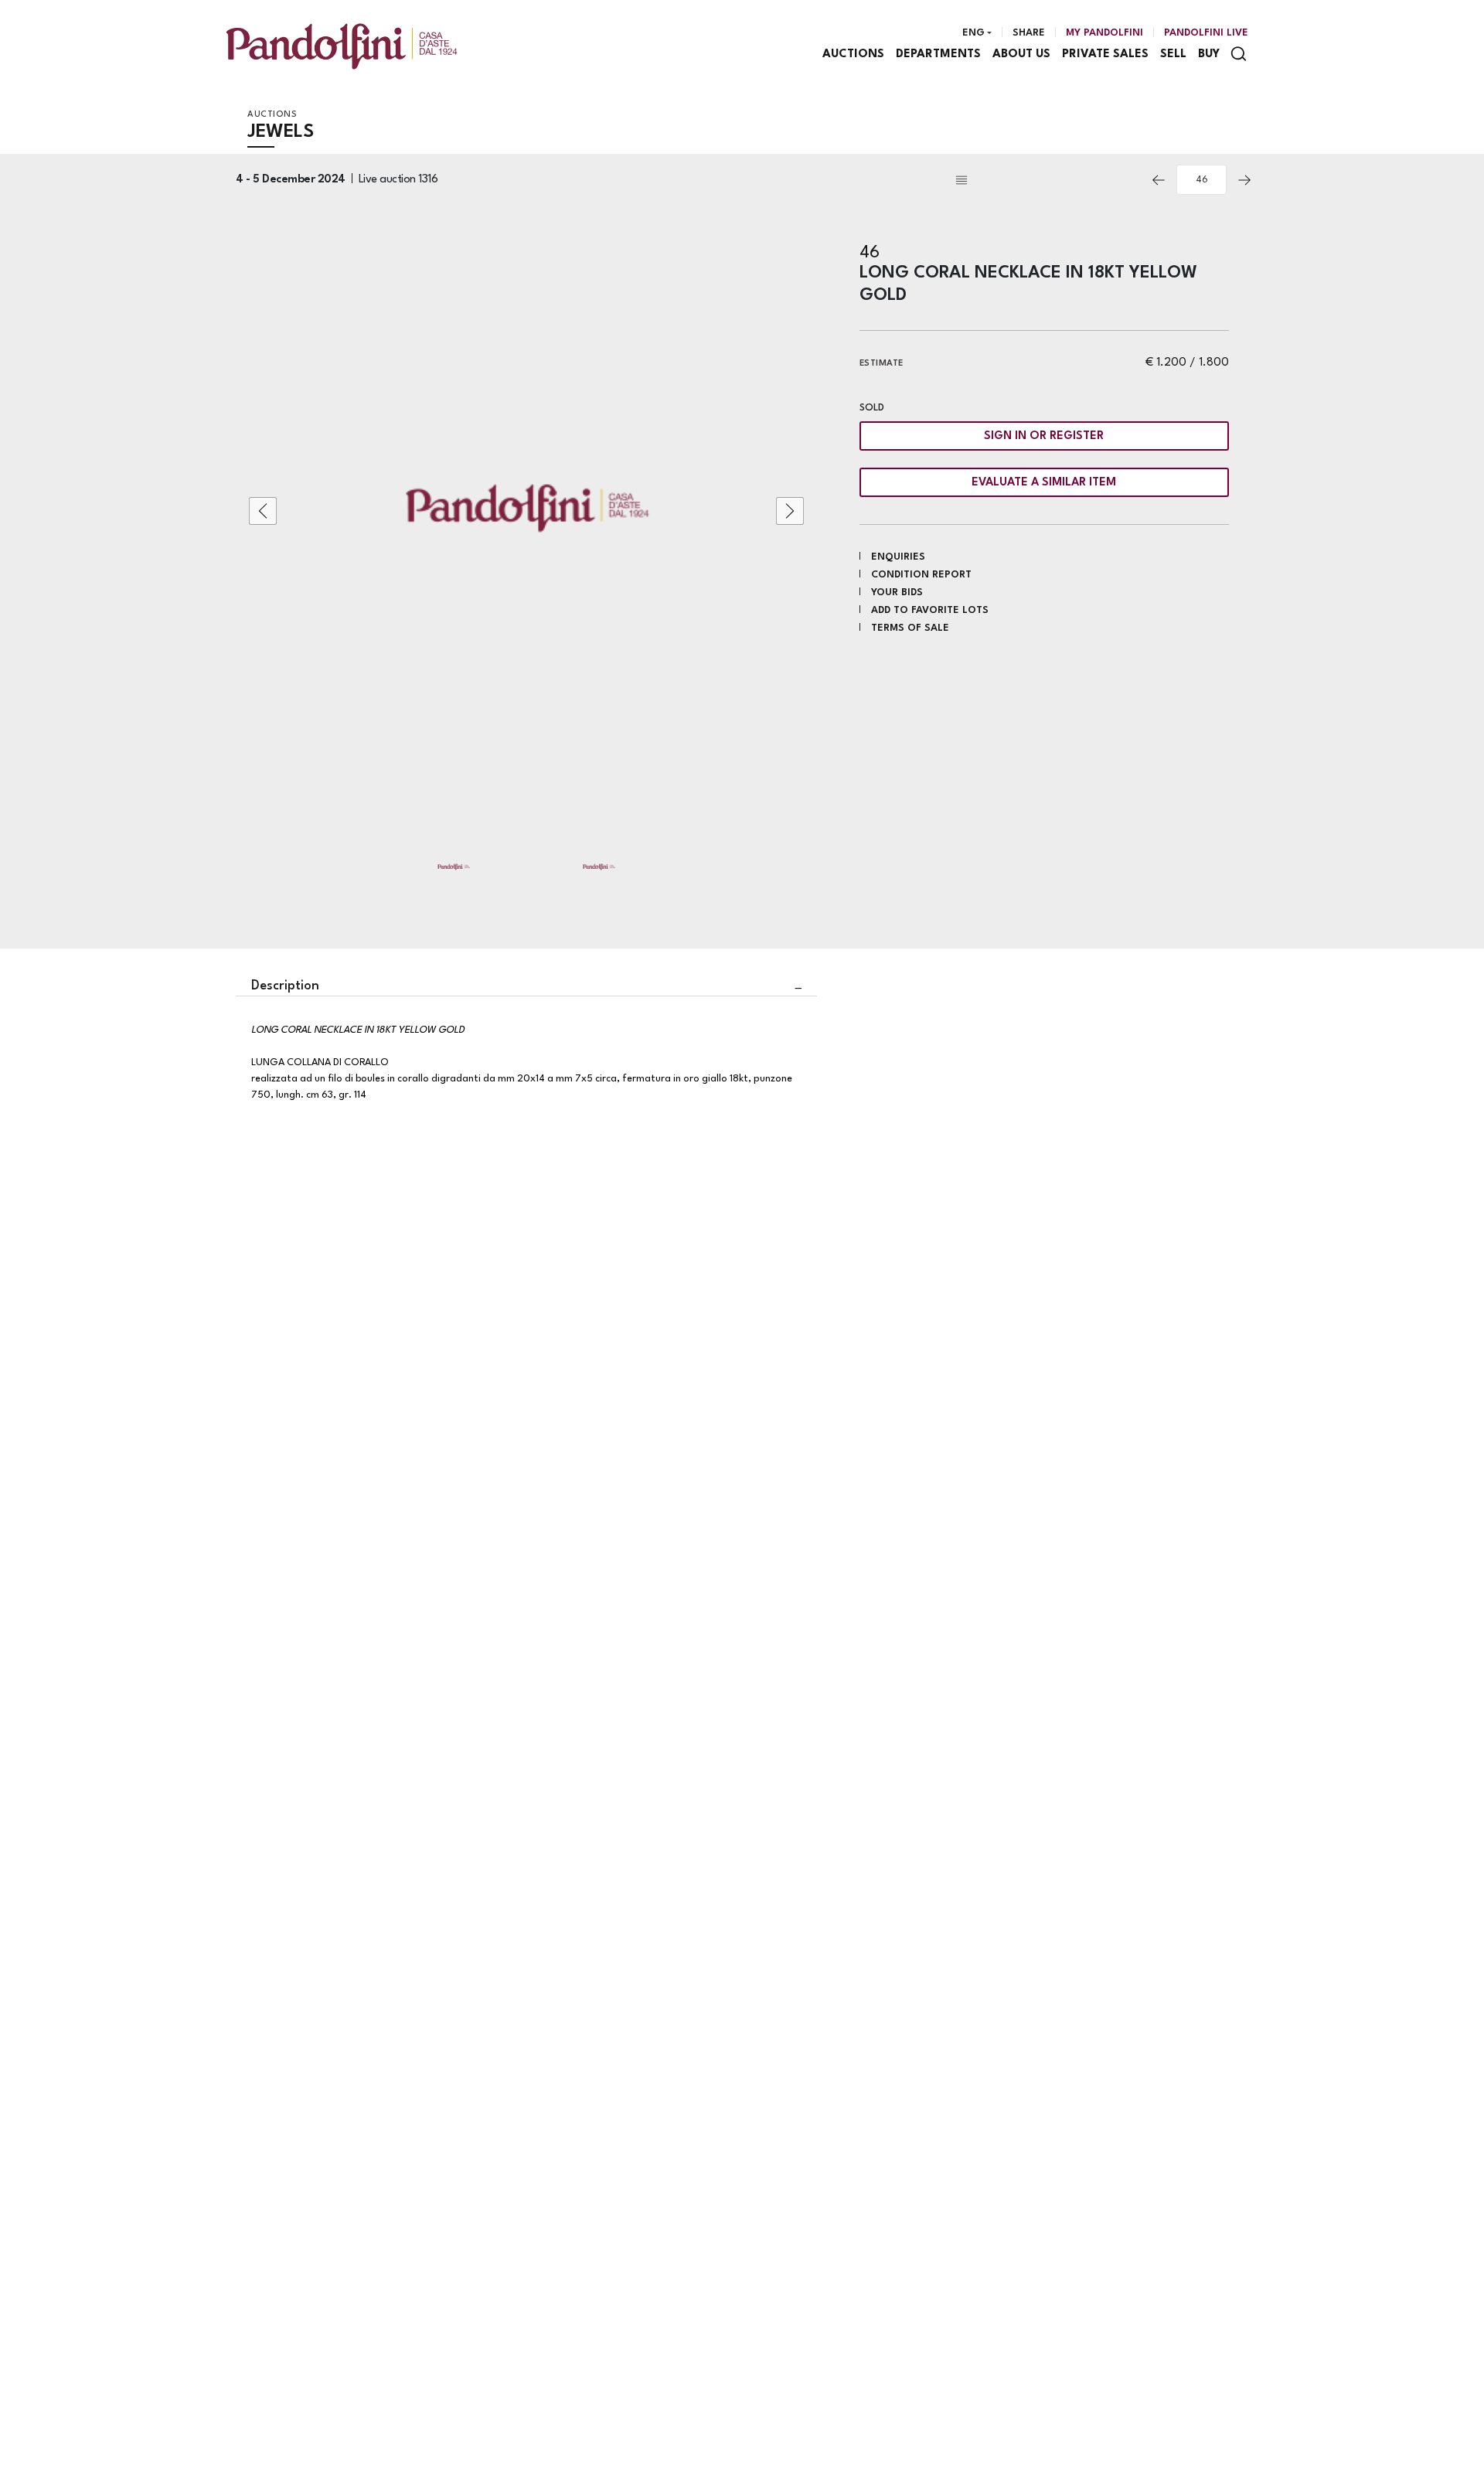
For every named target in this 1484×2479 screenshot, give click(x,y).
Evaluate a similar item (1044, 483)
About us (1021, 54)
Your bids (897, 593)
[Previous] (1159, 180)
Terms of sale (910, 628)
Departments (938, 54)
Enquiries (898, 557)
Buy (1209, 54)
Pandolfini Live (1206, 33)
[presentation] (263, 511)
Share (1029, 33)
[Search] (1239, 54)
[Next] (1244, 180)
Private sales (1105, 54)
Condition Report (921, 575)
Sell (1173, 54)
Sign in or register (1044, 436)
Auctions (853, 54)
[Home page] (342, 46)
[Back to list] (1047, 180)
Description (285, 986)
